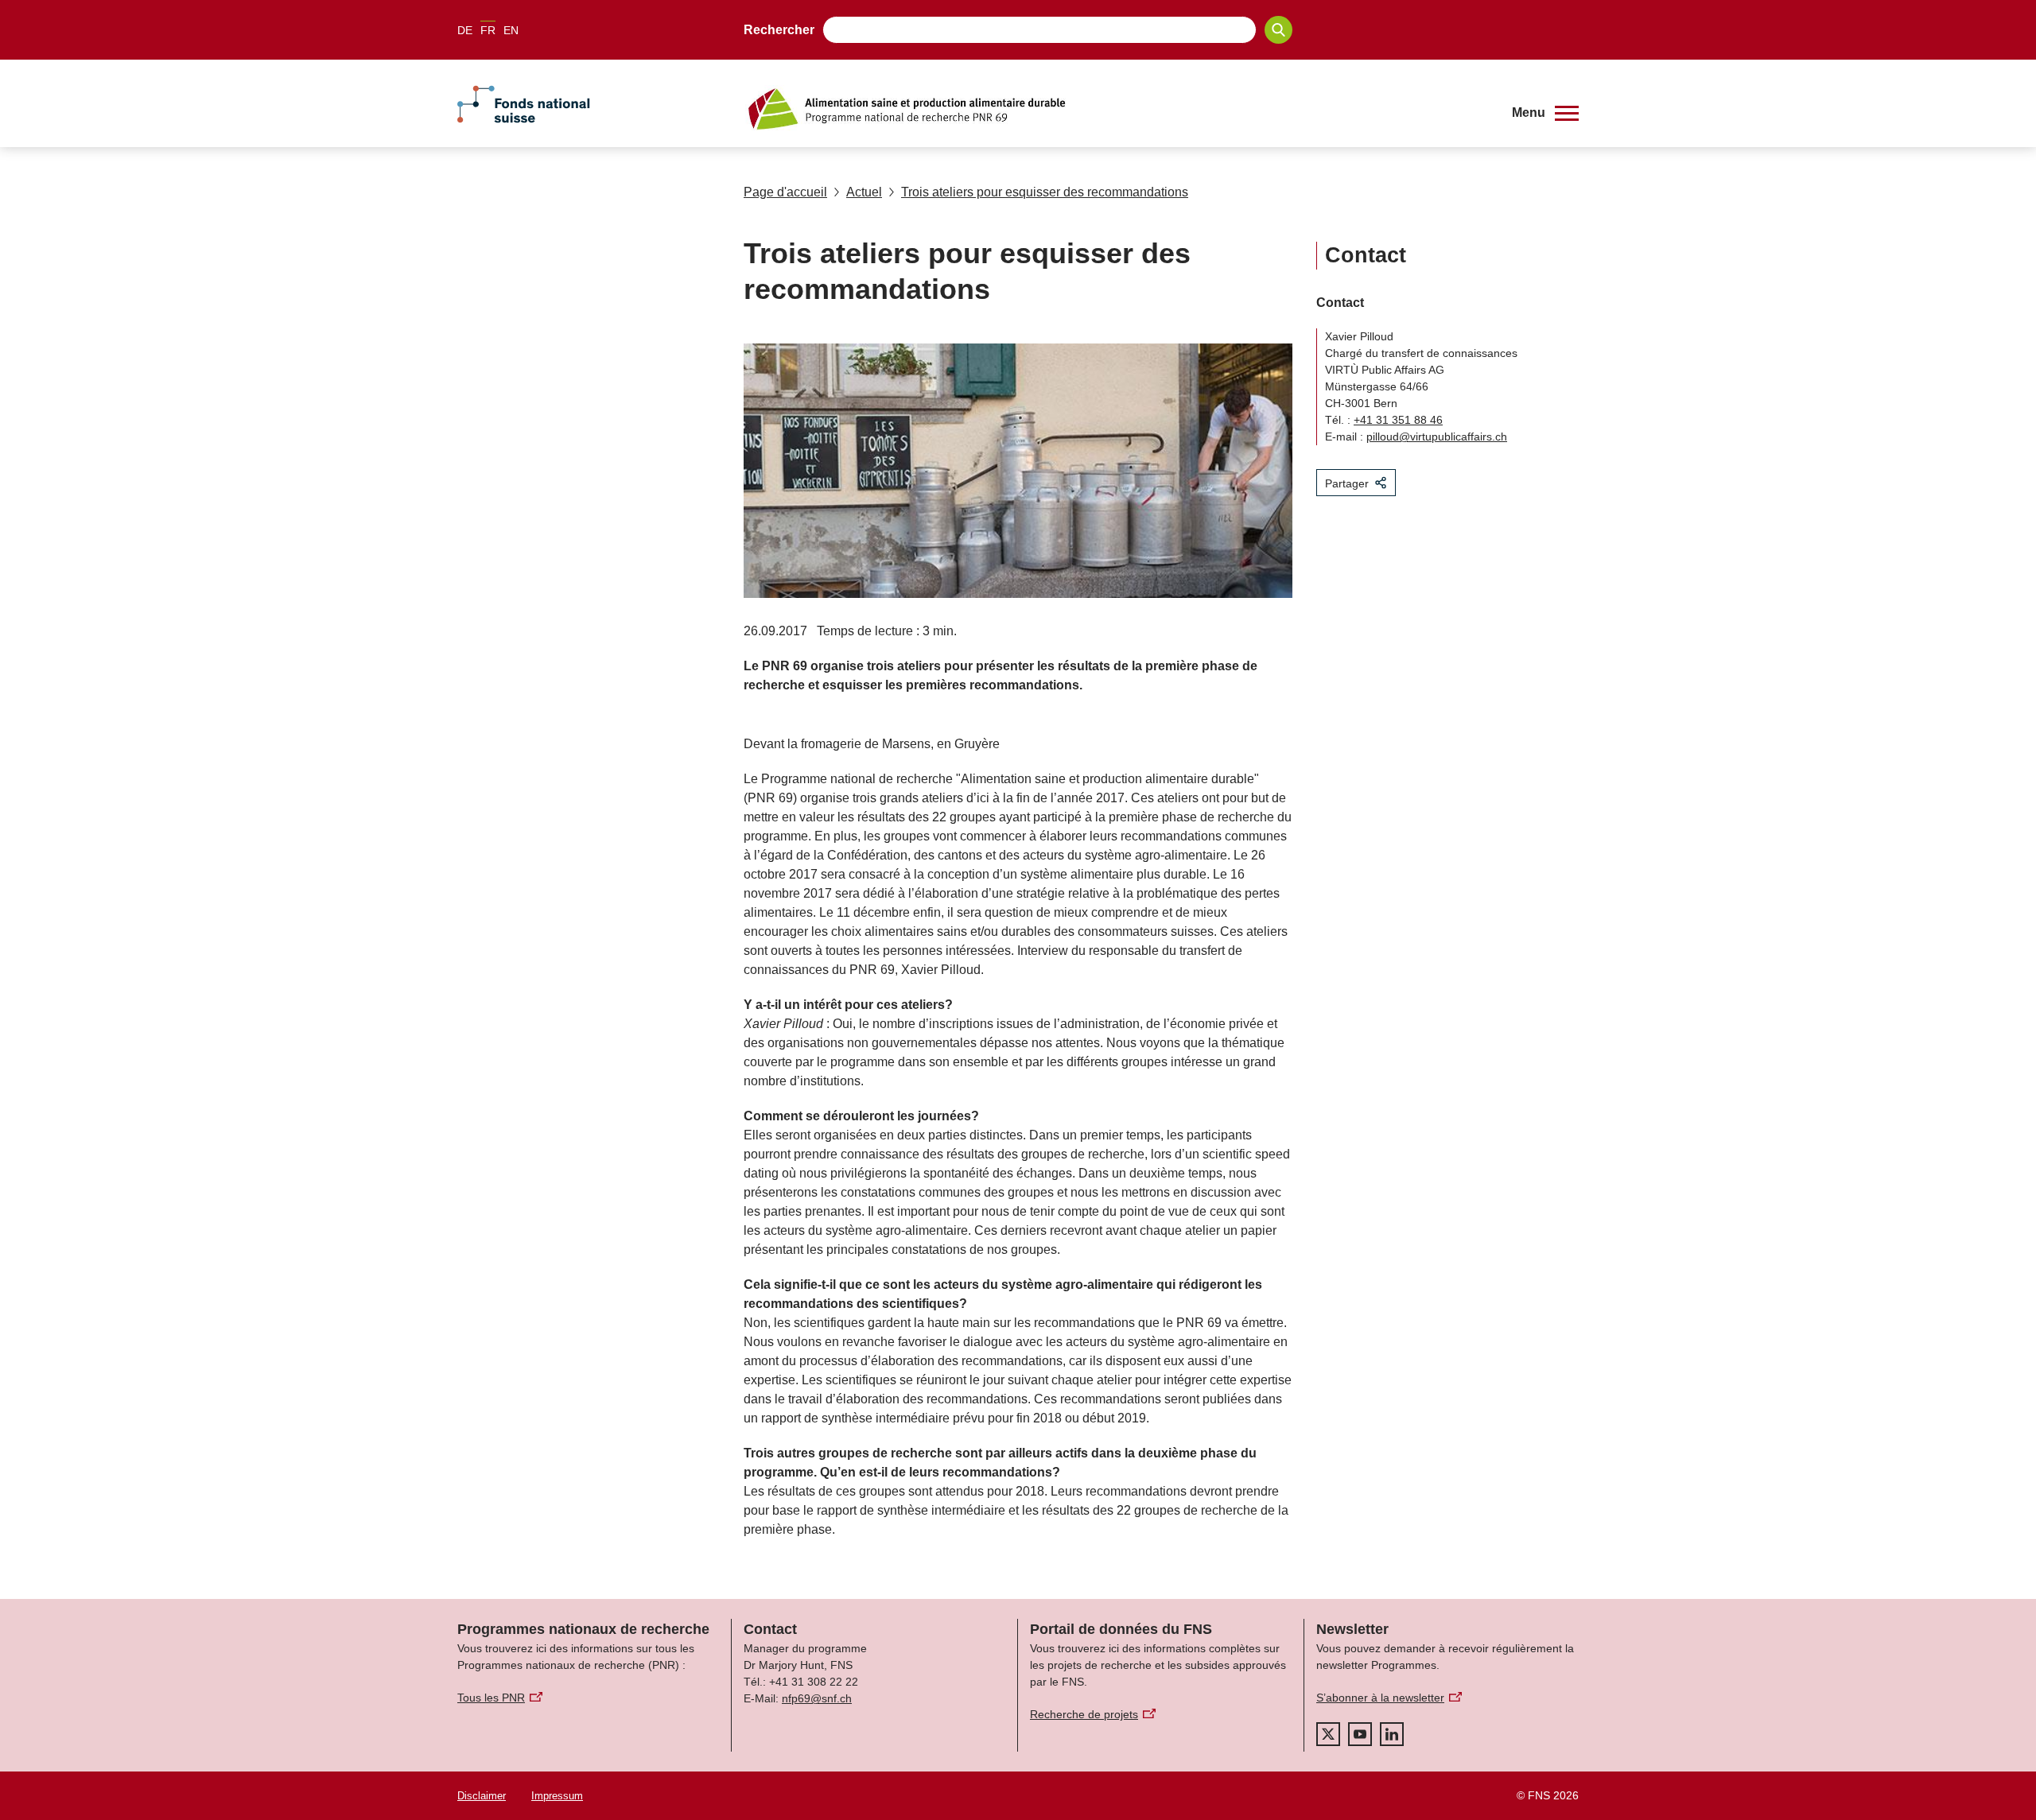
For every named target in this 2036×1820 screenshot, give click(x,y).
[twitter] (1328, 1734)
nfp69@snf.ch (817, 1698)
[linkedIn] (1392, 1734)
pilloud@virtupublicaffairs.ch (1437, 437)
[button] (1545, 113)
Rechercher (779, 30)
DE (465, 30)
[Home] (1117, 109)
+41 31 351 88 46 (1398, 420)
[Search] (1278, 30)
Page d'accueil (785, 192)
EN (511, 30)
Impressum (557, 1796)
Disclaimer (482, 1796)
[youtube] (1360, 1734)
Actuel (864, 192)
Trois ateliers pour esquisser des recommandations (1045, 192)
